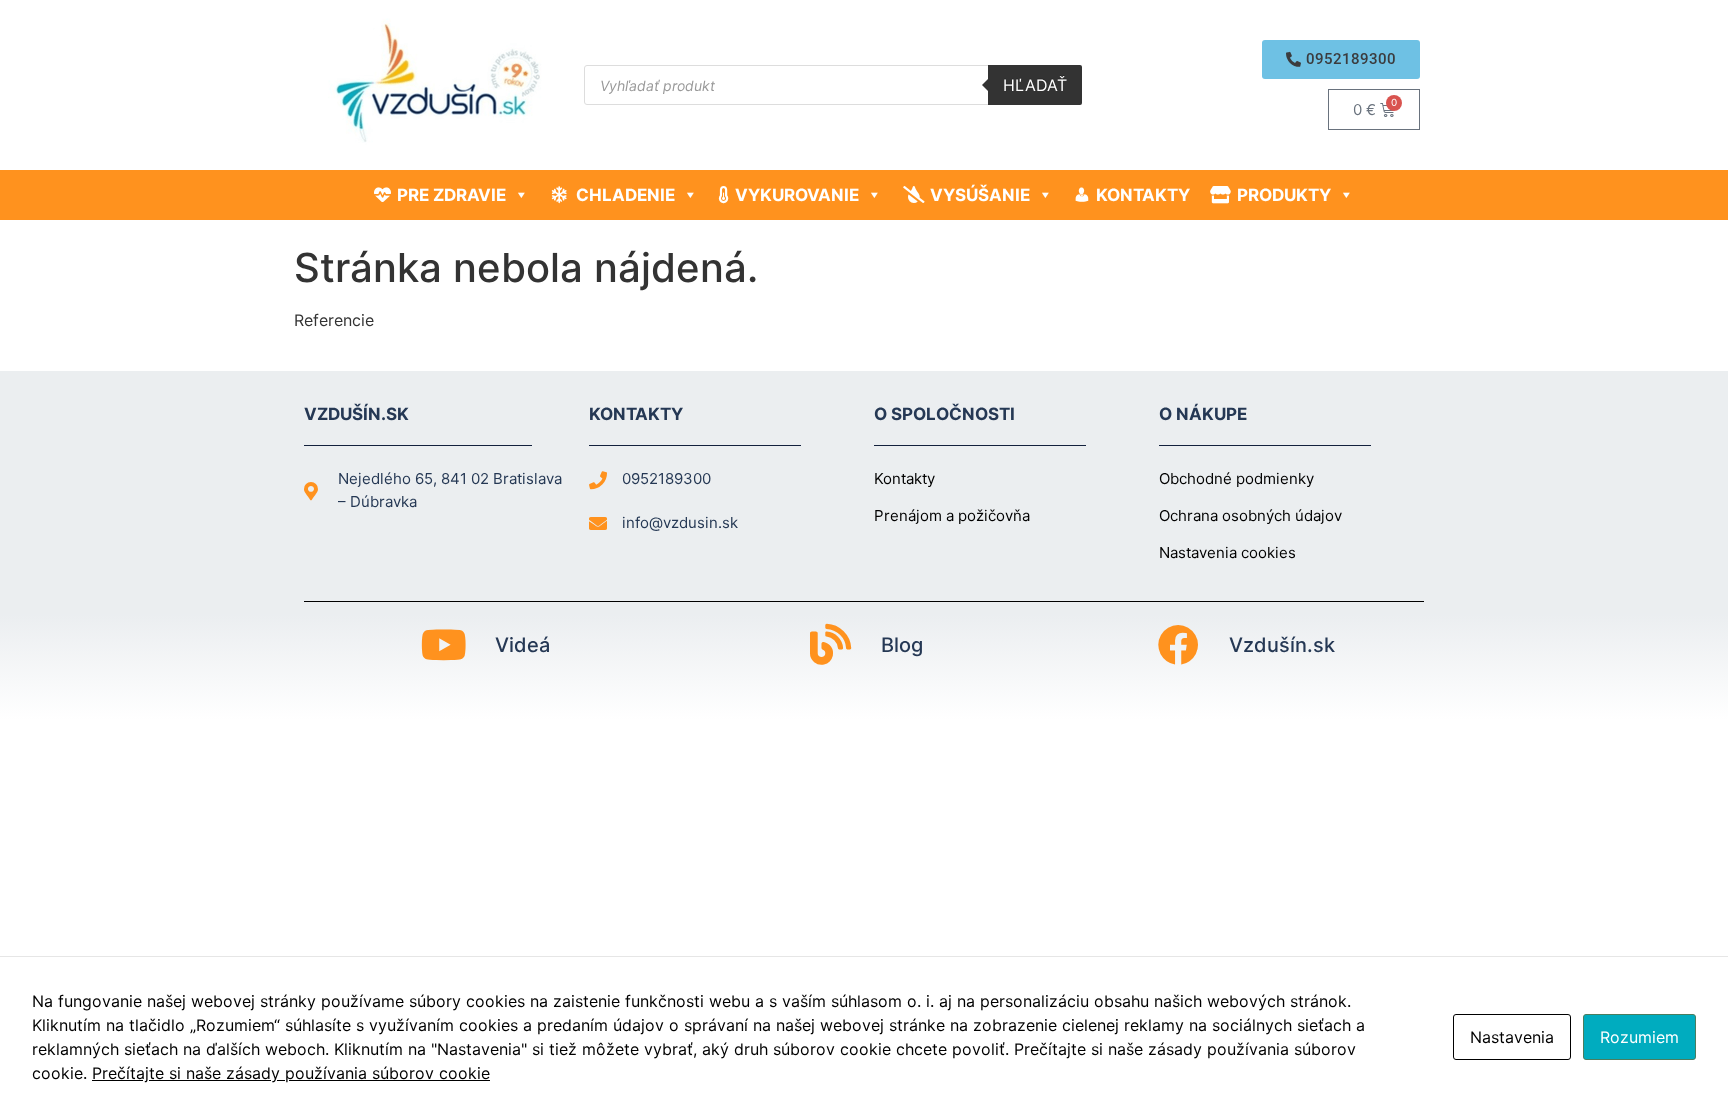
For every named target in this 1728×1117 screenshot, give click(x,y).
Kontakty (1143, 195)
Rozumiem (1639, 1037)
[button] (1341, 59)
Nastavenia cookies (1227, 552)
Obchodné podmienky (1236, 478)
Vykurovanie (797, 195)
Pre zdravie (451, 195)
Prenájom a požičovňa (952, 515)
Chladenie (625, 195)
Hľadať (1035, 85)
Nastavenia (1512, 1037)
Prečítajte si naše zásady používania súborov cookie (291, 1073)
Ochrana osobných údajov (1250, 515)
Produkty (1284, 195)
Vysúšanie (980, 195)
